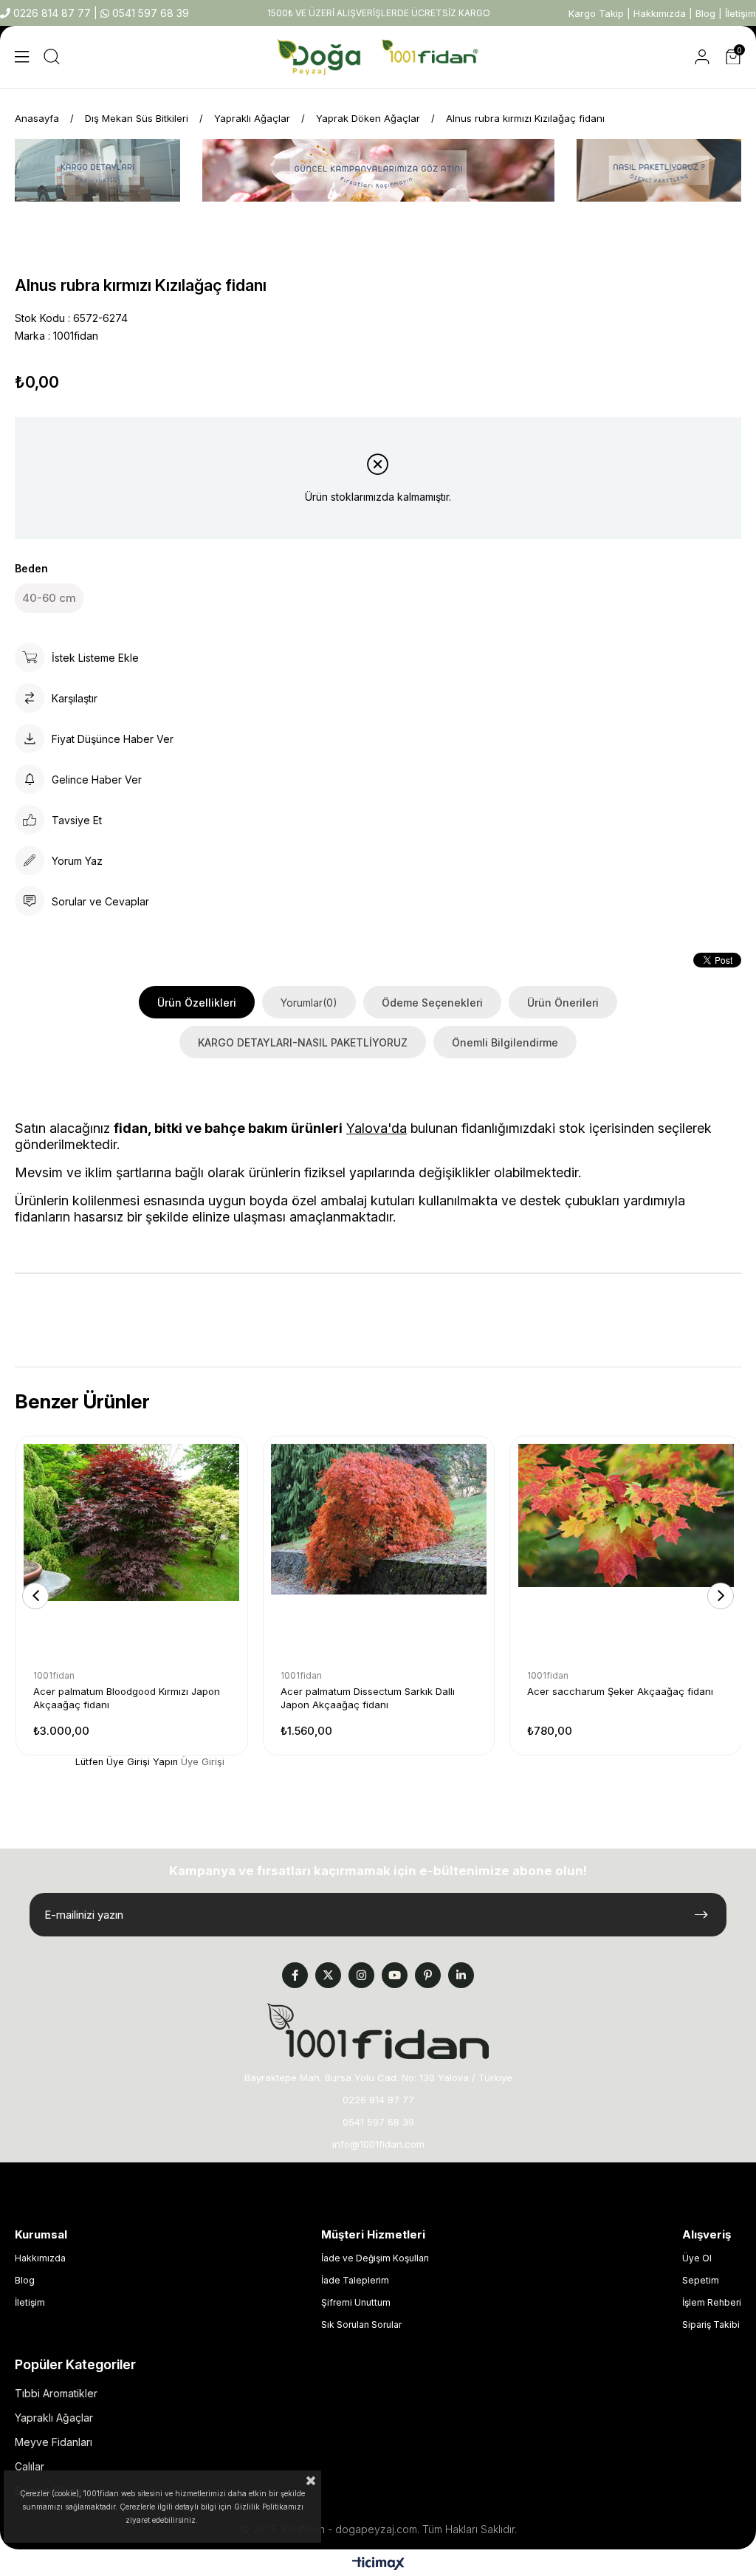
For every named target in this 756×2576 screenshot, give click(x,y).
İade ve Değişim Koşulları (375, 2258)
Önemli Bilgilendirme (505, 1042)
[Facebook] (295, 1975)
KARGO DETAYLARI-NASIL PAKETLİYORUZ (303, 1042)
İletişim (740, 13)
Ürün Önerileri (563, 1003)
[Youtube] (395, 1975)
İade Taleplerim (355, 2280)
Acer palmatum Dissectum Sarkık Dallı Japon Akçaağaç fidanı (368, 1698)
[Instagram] (361, 1975)
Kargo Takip (596, 13)
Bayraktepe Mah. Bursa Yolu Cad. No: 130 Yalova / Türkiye (378, 2077)
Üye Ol (697, 2258)
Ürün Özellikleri (197, 1003)
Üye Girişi (203, 1762)
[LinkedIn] (461, 1975)
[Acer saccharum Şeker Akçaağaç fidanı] (626, 1552)
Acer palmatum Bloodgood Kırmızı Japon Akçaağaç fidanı (127, 1698)
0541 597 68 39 (149, 13)
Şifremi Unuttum (356, 2302)
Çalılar (30, 2466)
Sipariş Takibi (711, 2325)
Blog (705, 13)
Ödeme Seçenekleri (432, 1003)
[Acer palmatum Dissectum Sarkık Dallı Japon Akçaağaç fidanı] (379, 1552)
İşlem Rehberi (712, 2302)
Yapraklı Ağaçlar (54, 2418)
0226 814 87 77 (52, 13)
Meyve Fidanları (54, 2442)
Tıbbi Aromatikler (56, 2393)
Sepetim (701, 2280)
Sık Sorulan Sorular (361, 2325)
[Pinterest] (428, 1975)
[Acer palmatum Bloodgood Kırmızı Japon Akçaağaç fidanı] (132, 1552)
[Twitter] (328, 1975)
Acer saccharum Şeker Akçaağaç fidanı (620, 1691)
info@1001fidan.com (378, 2144)
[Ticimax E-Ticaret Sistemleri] (378, 2565)
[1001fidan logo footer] (378, 2031)
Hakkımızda (660, 13)
